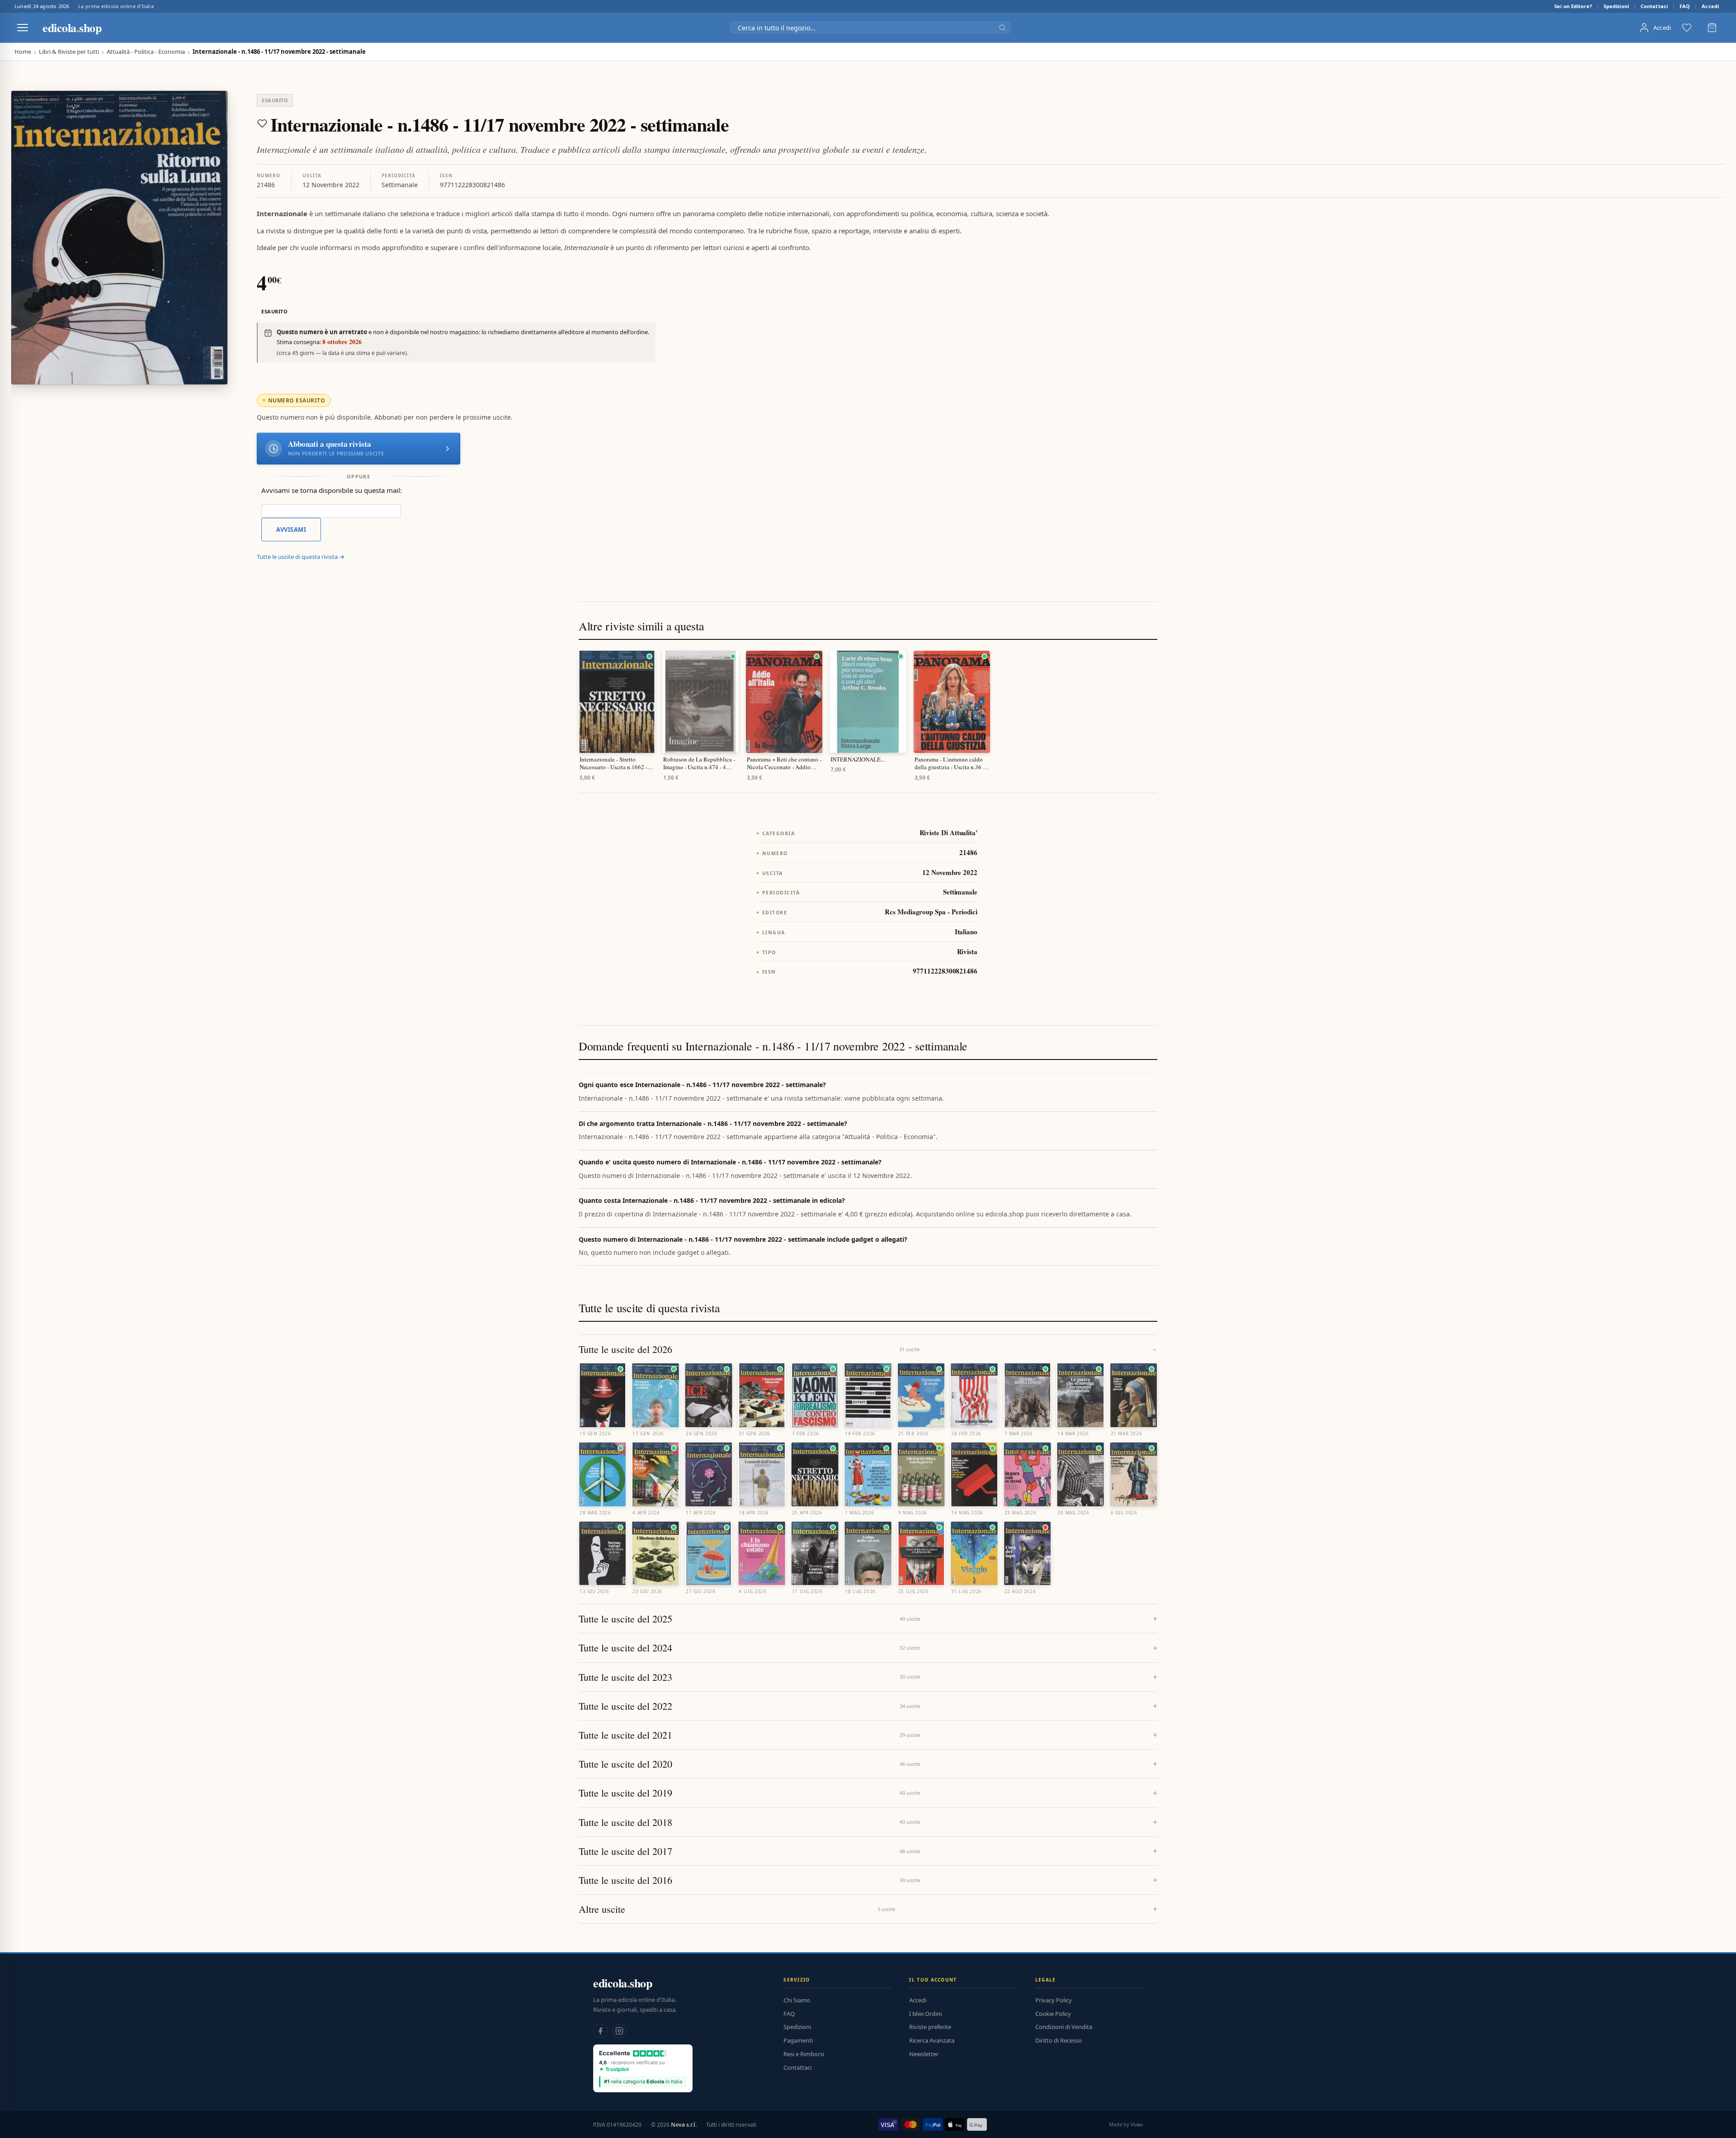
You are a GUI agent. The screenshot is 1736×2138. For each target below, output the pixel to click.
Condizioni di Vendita (1064, 2027)
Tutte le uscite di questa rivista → (301, 557)
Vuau (1137, 2124)
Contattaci (1654, 6)
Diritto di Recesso (1059, 2040)
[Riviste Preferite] (1687, 28)
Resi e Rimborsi (804, 2054)
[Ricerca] (1002, 28)
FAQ (1685, 6)
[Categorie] (23, 28)
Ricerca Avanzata (932, 2040)
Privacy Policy (1054, 2000)
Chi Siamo (797, 2000)
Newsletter (924, 2054)
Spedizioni (1616, 6)
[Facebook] (600, 2031)
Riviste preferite (930, 2027)
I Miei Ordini (925, 2014)
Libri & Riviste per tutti (69, 52)
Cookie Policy (1053, 2014)
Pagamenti (798, 2040)
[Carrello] (1712, 28)
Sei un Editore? (1573, 6)
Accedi (1710, 6)
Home (23, 52)
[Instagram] (619, 2031)
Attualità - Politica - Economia (146, 52)
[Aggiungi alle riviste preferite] (262, 123)
